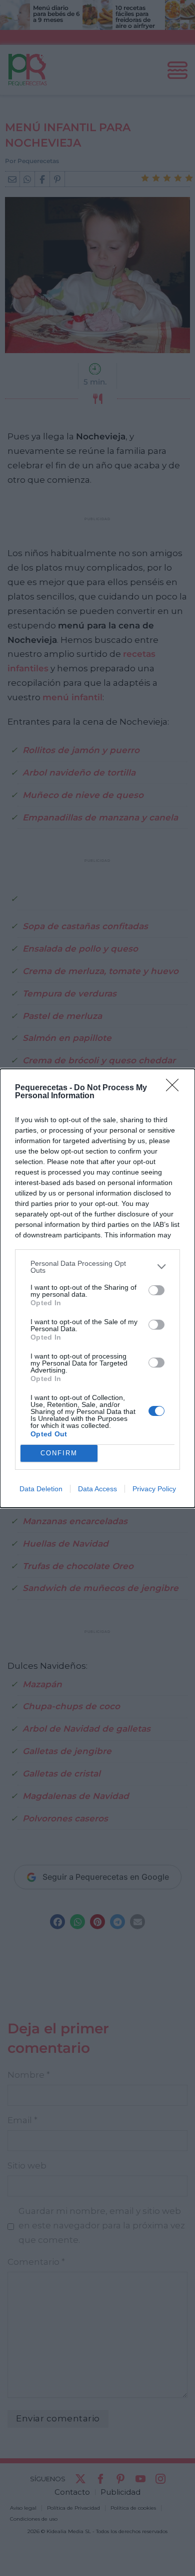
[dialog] (97, 1288)
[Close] (175, 1088)
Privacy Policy (154, 1489)
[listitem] (97, 1267)
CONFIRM (59, 1453)
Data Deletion (41, 1489)
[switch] (156, 1290)
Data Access (97, 1489)
